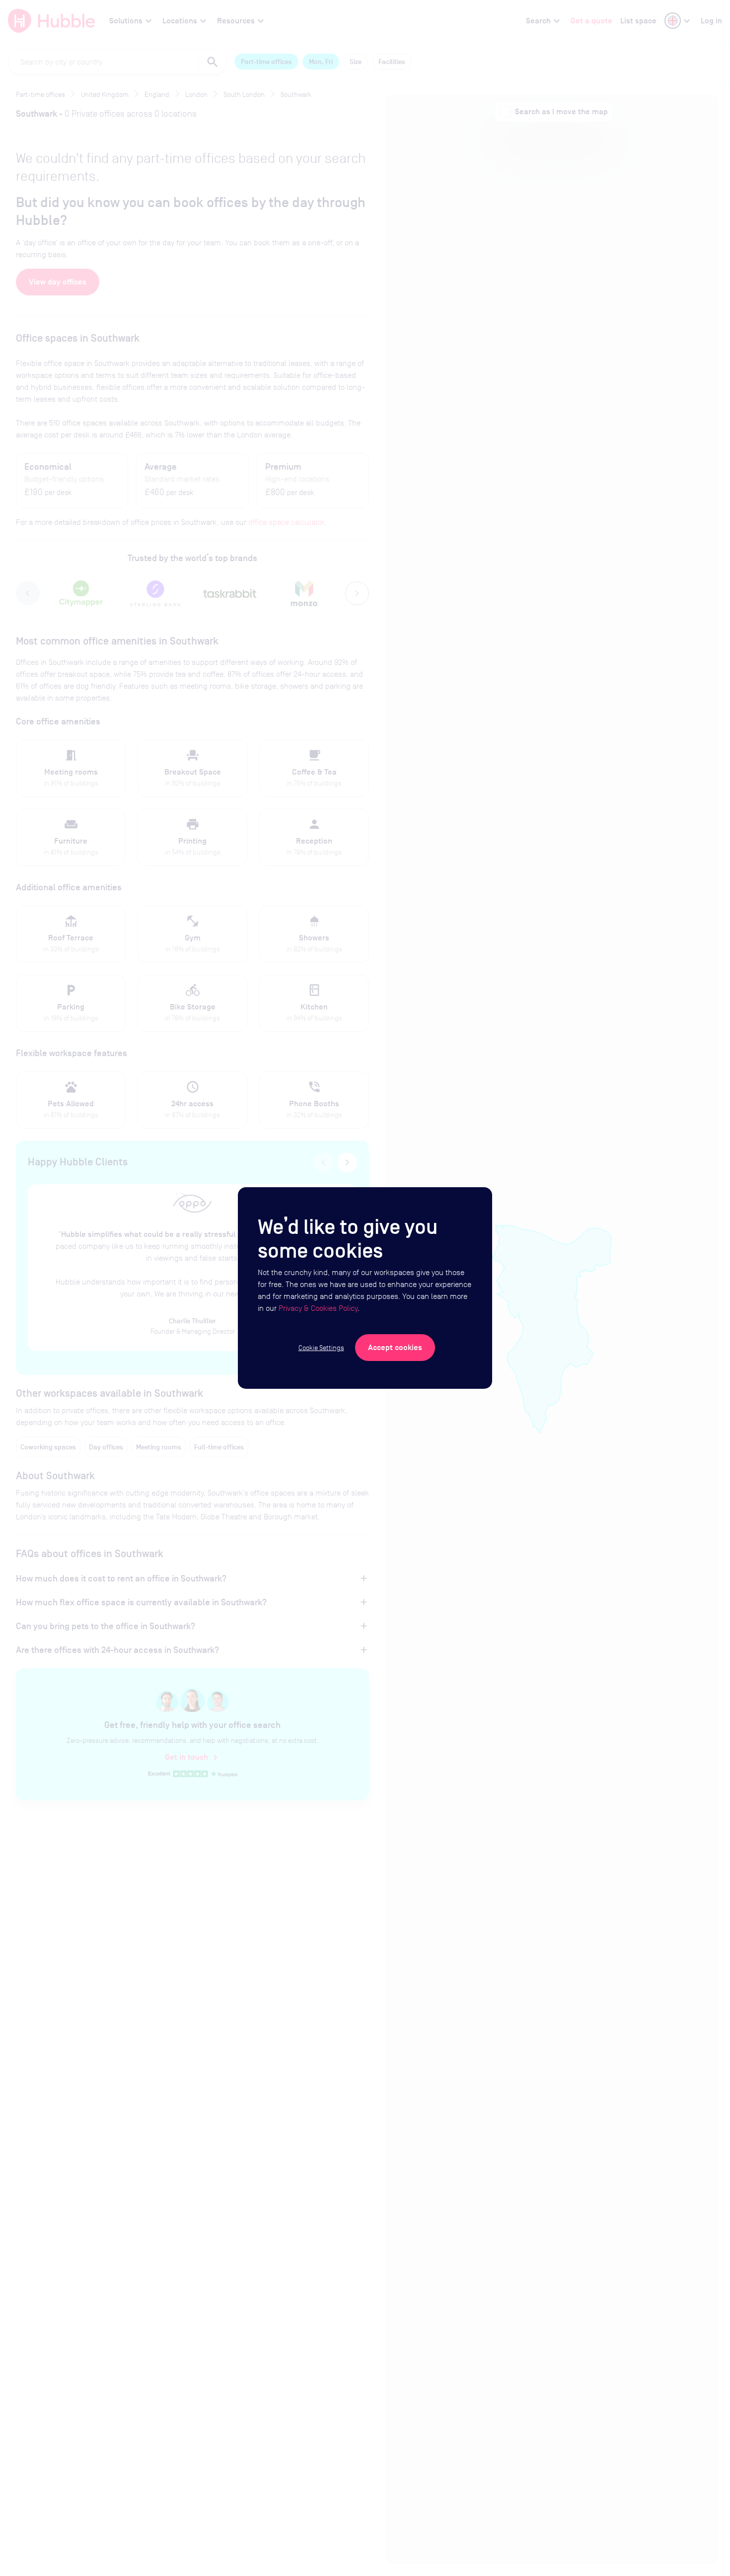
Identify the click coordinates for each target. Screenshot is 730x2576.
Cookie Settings (321, 1348)
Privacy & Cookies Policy (318, 1308)
